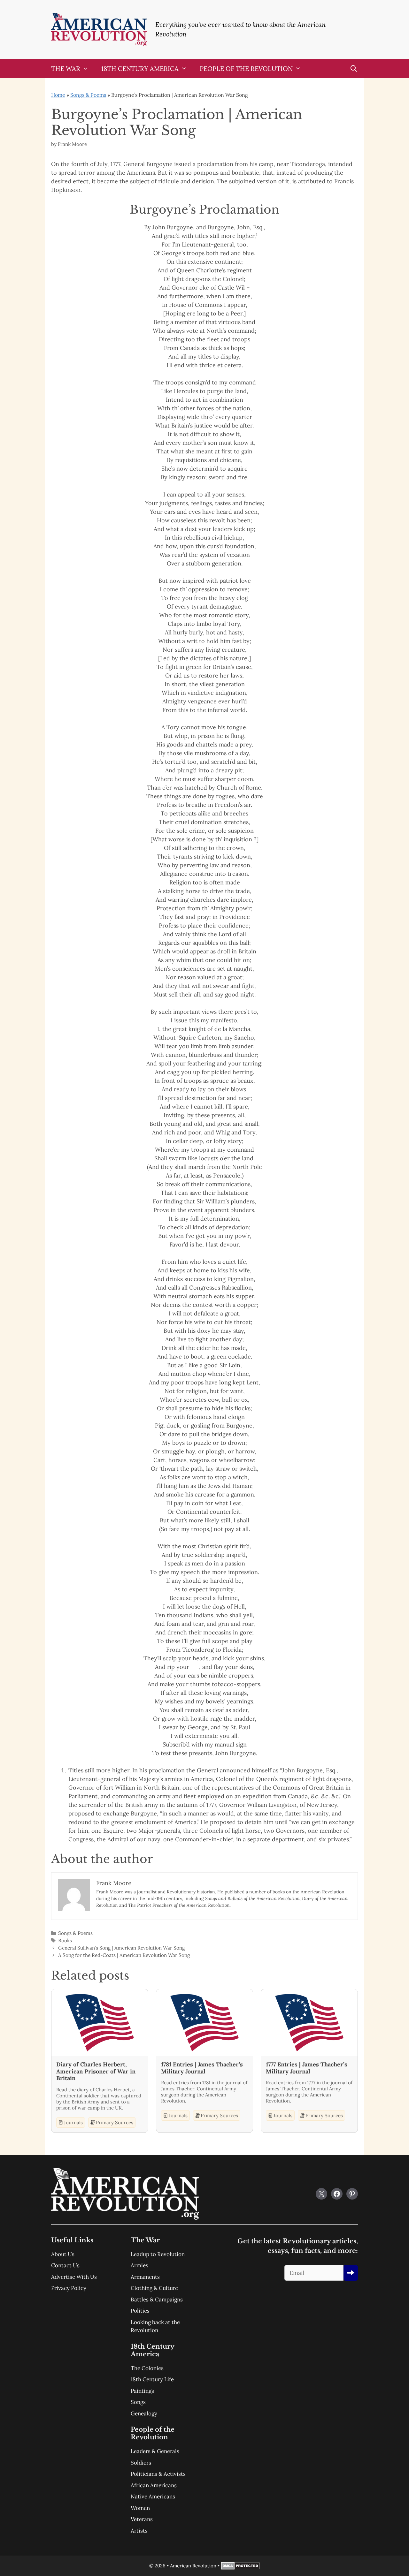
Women (140, 2508)
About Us (63, 2254)
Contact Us (65, 2265)
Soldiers (141, 2463)
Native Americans (153, 2496)
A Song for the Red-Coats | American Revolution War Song (124, 1955)
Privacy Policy (69, 2288)
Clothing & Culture (154, 2288)
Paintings (142, 2391)
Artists (139, 2531)
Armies (139, 2265)
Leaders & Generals (155, 2451)
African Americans (154, 2485)
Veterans (142, 2519)
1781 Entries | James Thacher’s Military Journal (202, 2068)
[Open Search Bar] (354, 69)
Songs (138, 2402)
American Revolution (193, 2566)
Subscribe (351, 2273)
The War (66, 68)
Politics (140, 2311)
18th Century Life (152, 2379)
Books (65, 1940)
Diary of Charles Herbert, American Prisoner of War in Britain (96, 2071)
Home (58, 95)
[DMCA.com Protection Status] (240, 2568)
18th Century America (140, 68)
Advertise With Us (74, 2277)
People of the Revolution (246, 68)
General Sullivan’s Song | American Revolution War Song (121, 1948)
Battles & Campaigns (157, 2299)
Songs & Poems (88, 95)
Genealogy (144, 2413)
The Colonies (147, 2368)
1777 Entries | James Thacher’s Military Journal (307, 2068)
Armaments (145, 2277)
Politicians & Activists (158, 2474)
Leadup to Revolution (158, 2254)
